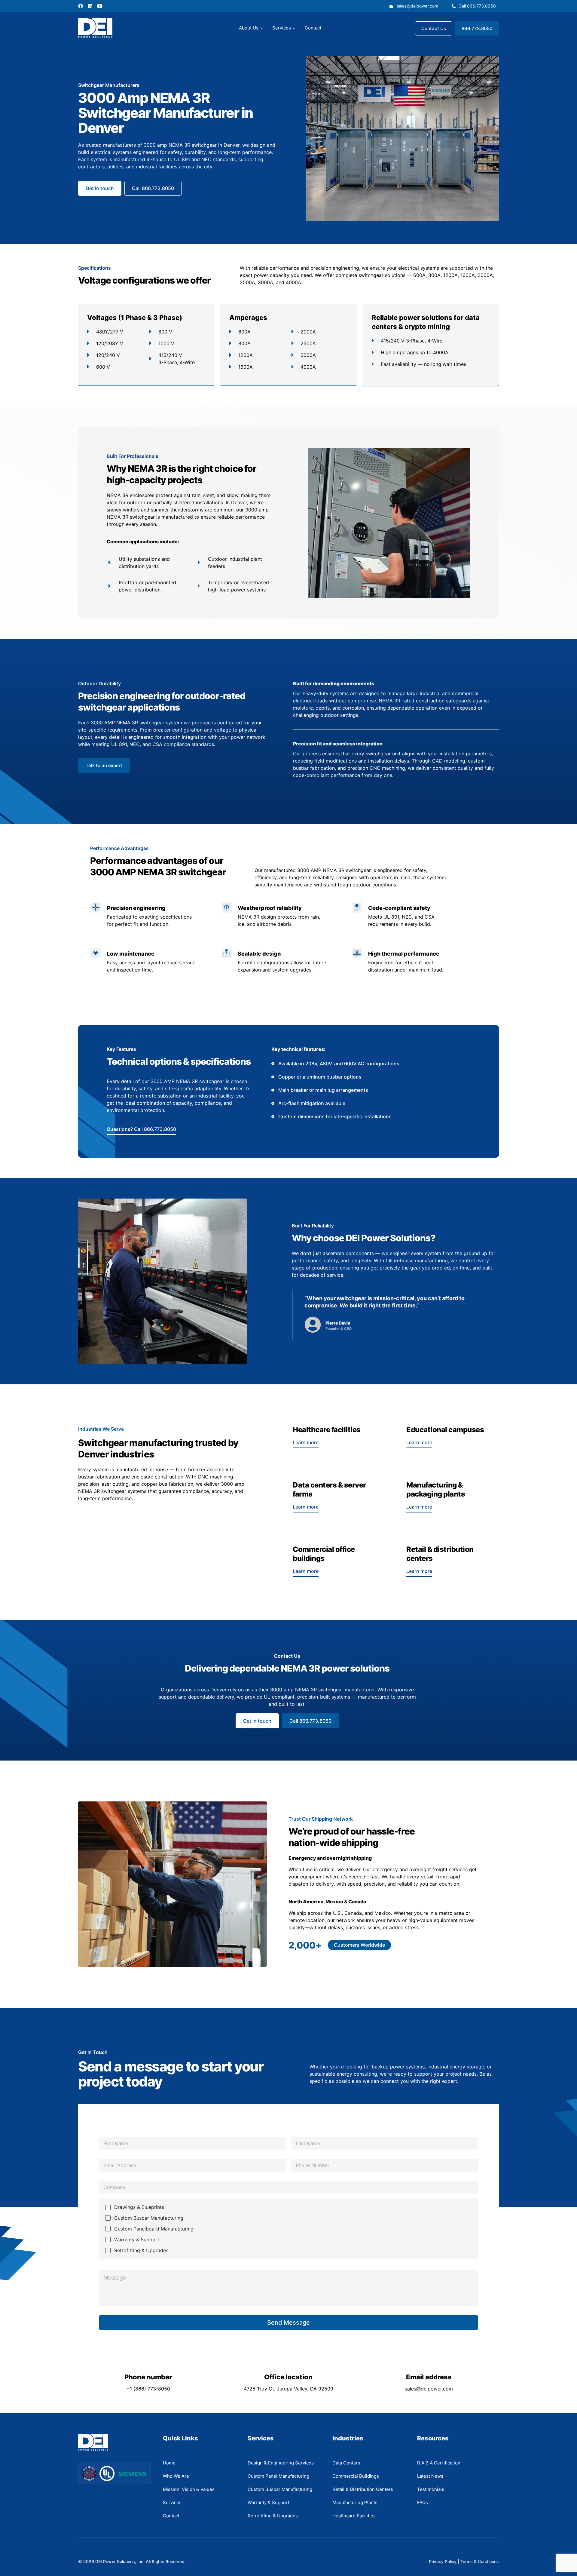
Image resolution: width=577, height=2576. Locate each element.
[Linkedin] (90, 6)
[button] (359, 1945)
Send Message (288, 2323)
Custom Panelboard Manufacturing (154, 2229)
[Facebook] (81, 6)
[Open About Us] (261, 28)
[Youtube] (100, 6)
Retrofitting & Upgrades (141, 2250)
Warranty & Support (137, 2240)
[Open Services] (294, 28)
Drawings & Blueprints (139, 2207)
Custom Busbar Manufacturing (149, 2218)
